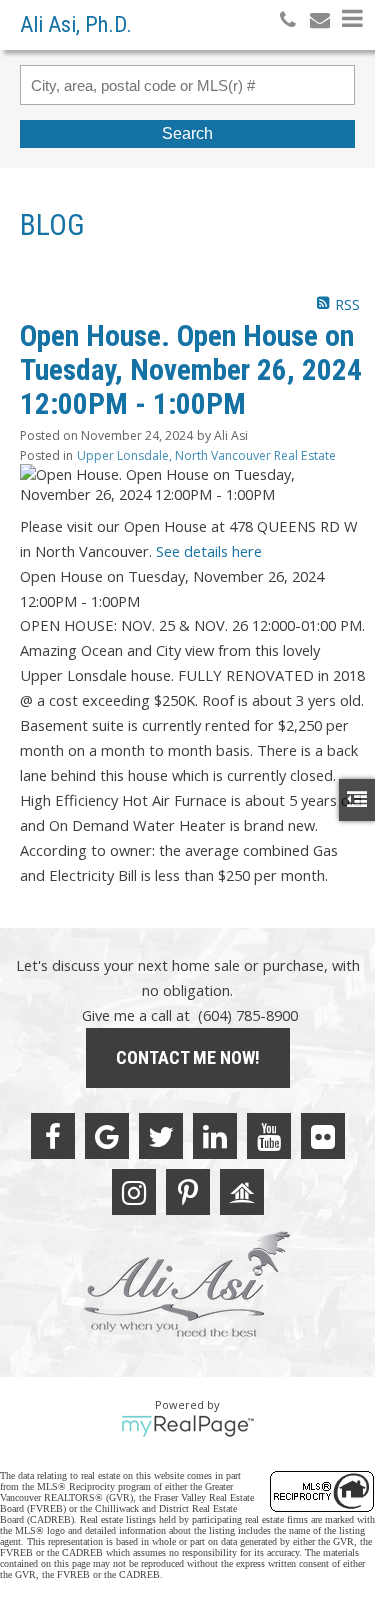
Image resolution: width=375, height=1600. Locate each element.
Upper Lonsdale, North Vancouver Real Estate (206, 455)
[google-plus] (107, 1136)
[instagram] (134, 1192)
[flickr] (323, 1136)
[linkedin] (215, 1136)
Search (187, 133)
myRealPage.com (187, 1426)
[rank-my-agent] (242, 1192)
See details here (209, 551)
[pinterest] (188, 1192)
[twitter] (161, 1136)
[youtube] (269, 1136)
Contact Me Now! (188, 1057)
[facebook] (53, 1136)
